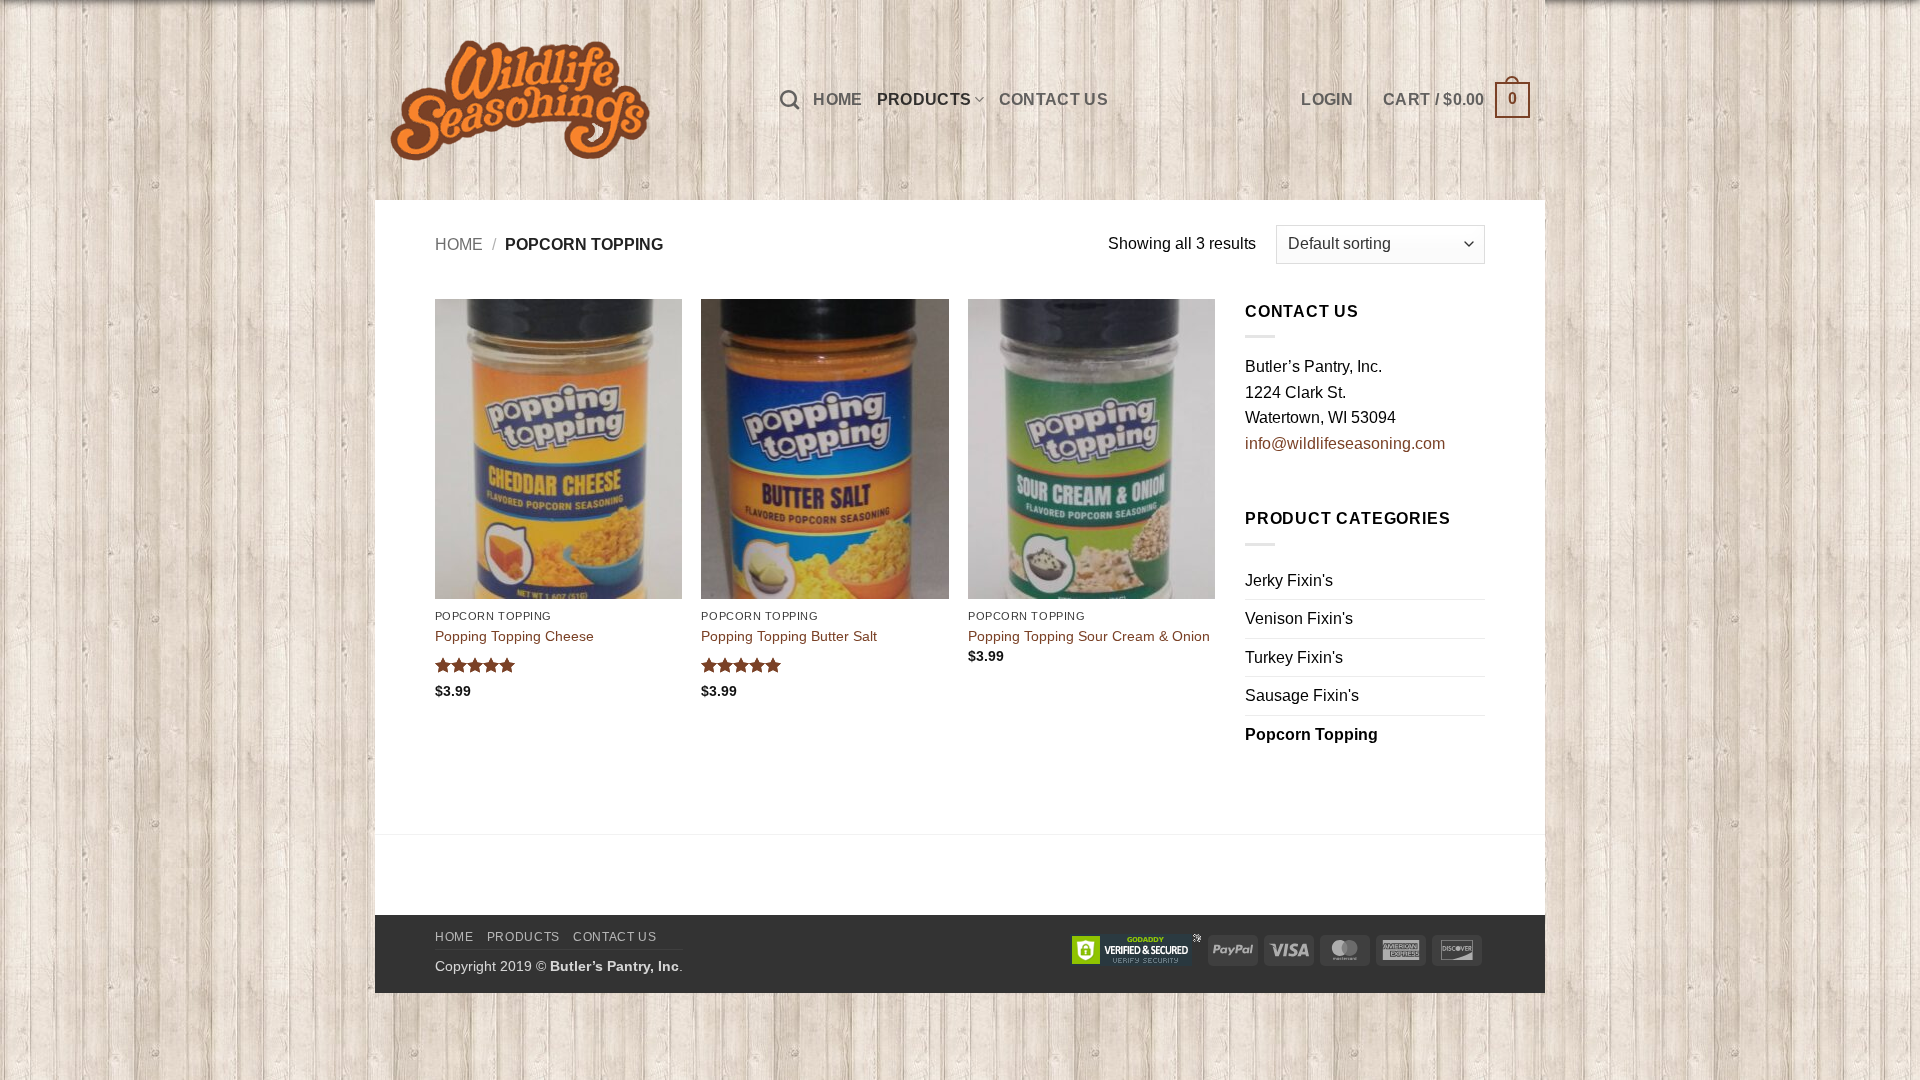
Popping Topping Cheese (514, 636)
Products (924, 99)
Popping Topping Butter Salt (789, 636)
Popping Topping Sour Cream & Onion (1089, 636)
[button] (1456, 100)
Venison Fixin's (1299, 618)
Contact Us (1053, 99)
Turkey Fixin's (1294, 657)
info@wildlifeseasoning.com (1345, 443)
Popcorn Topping (1311, 734)
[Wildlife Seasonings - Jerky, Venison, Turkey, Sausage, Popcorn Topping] (570, 100)
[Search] (789, 99)
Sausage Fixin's (1302, 695)
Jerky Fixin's (1289, 580)
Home (837, 99)
